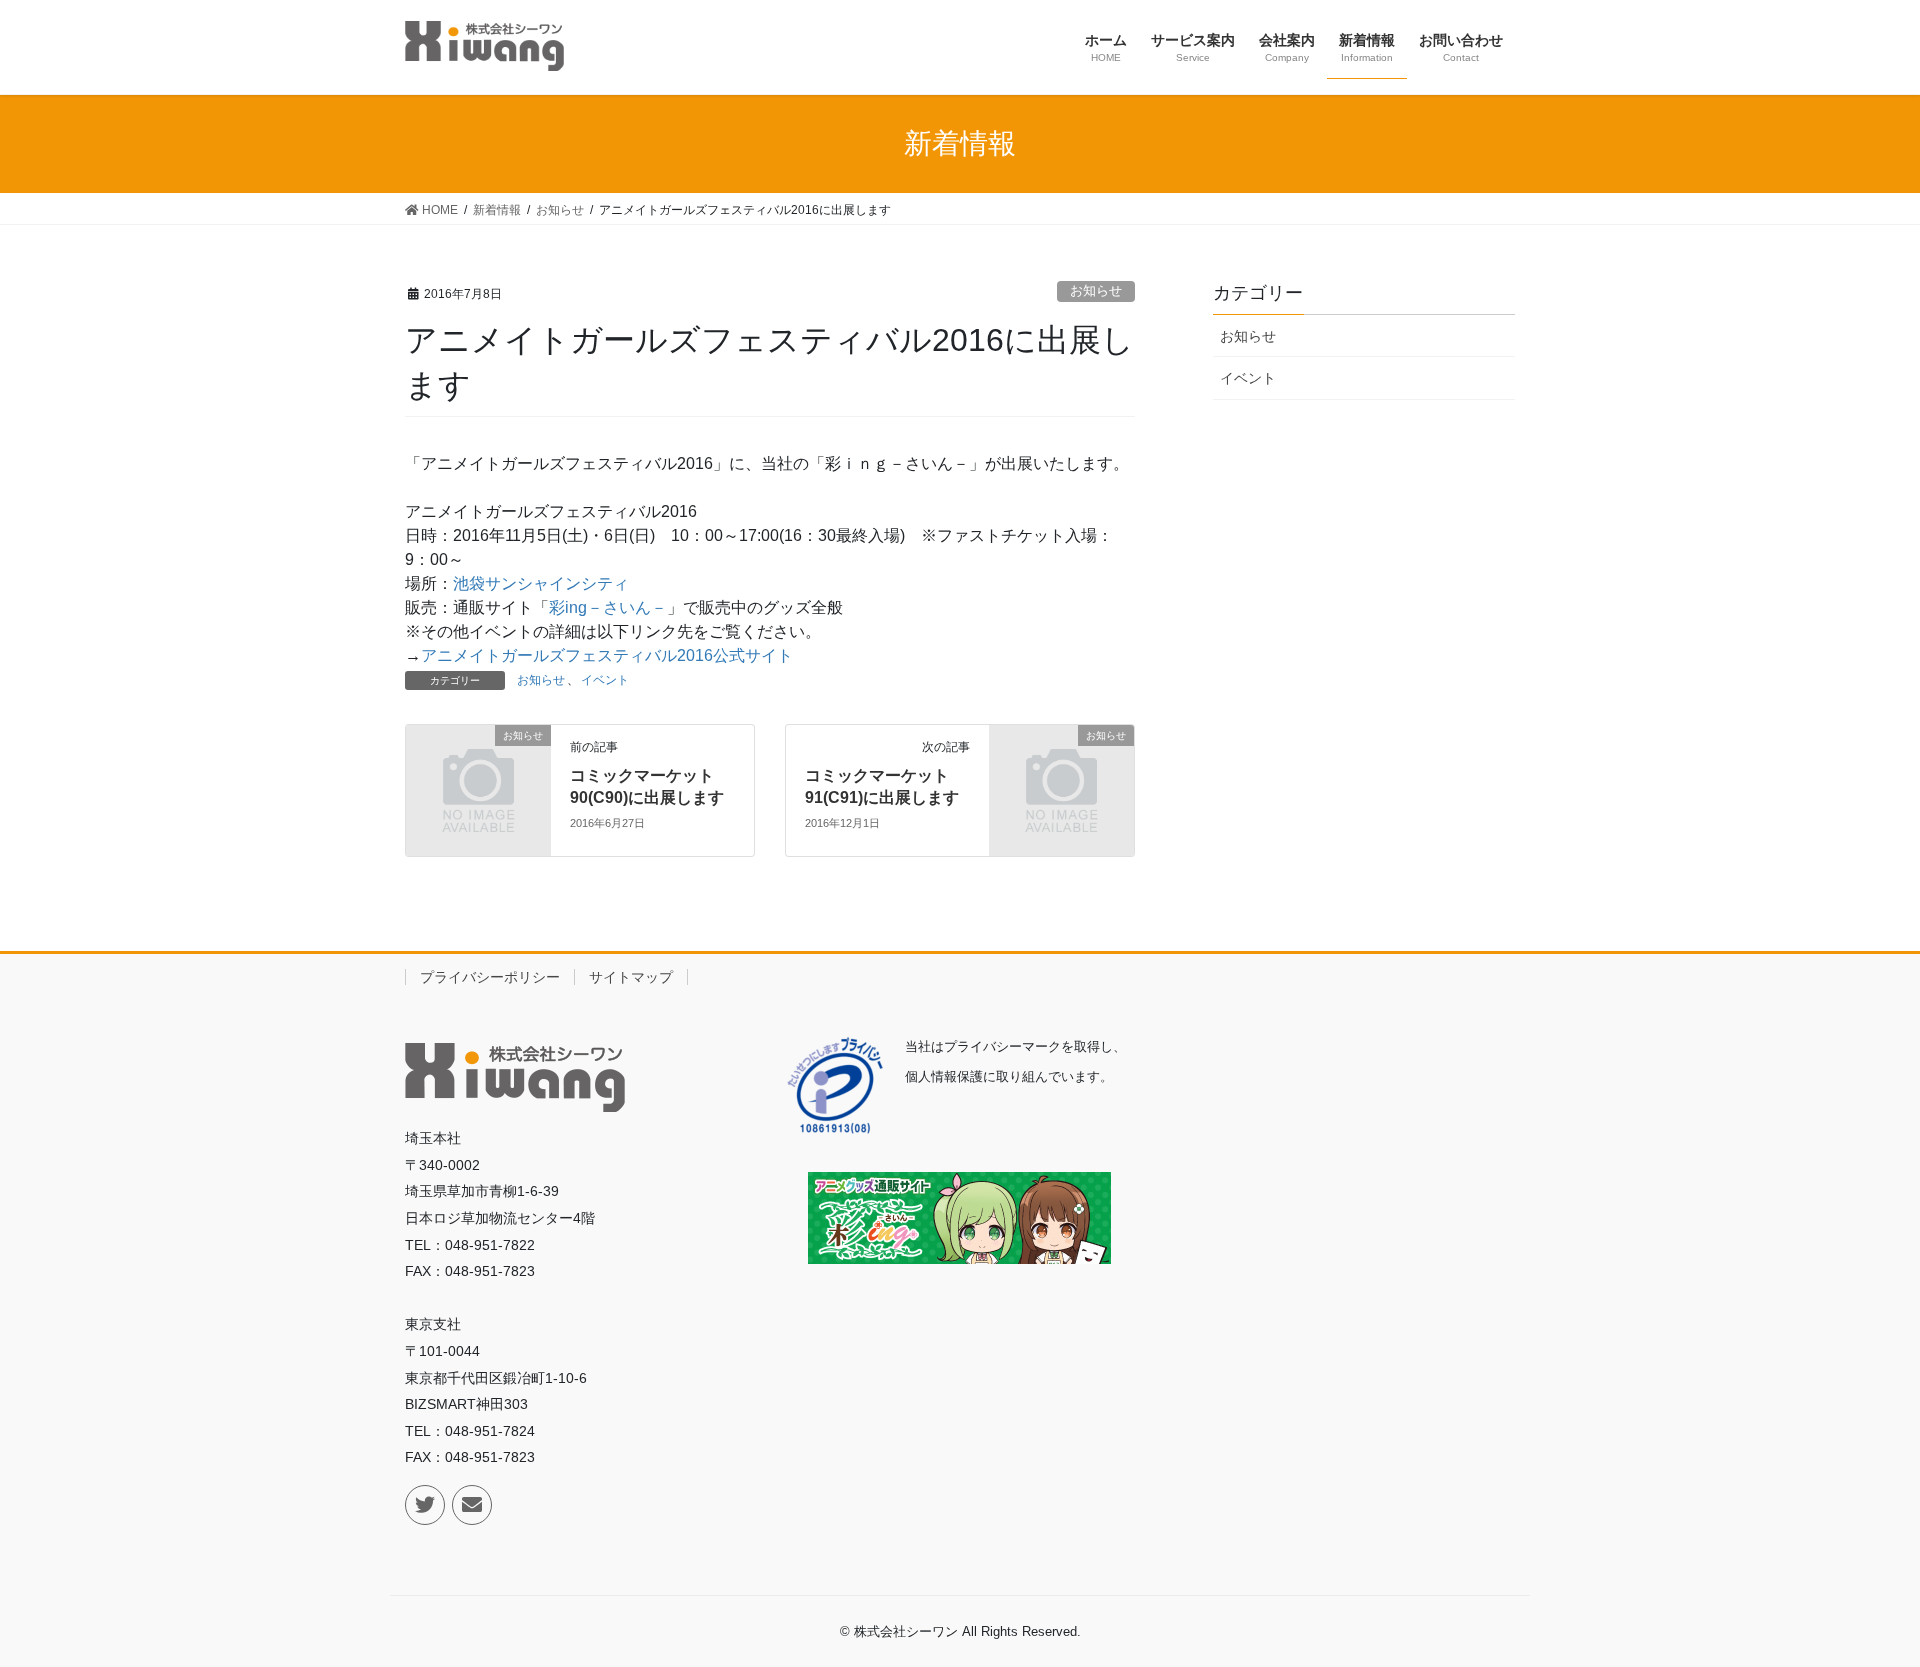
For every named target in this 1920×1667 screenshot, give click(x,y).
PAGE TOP (1881, 1591)
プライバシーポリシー (490, 977)
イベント (605, 680)
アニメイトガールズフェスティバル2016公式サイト (607, 655)
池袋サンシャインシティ (541, 583)
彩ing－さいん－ (608, 607)
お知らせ (1096, 290)
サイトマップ (631, 977)
